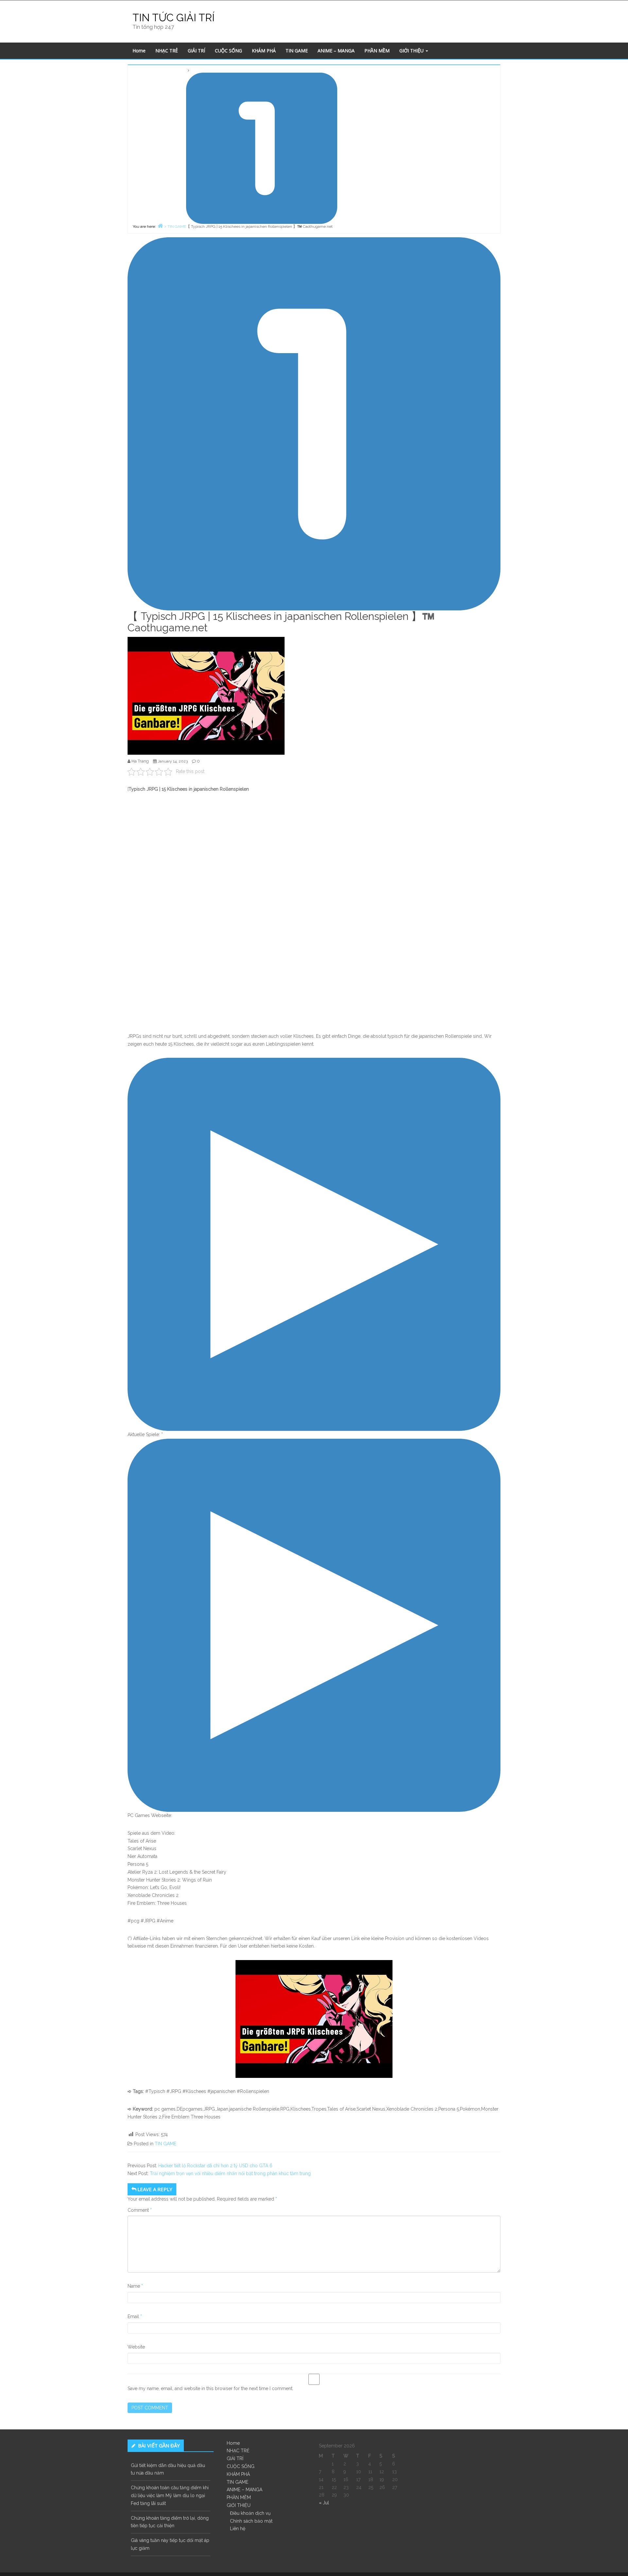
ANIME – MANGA (336, 51)
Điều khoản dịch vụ (250, 2513)
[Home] (160, 226)
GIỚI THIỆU (412, 51)
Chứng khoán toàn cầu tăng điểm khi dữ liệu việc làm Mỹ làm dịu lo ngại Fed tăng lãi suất (170, 2495)
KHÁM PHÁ (264, 51)
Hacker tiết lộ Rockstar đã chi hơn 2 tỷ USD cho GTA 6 (215, 2166)
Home (139, 51)
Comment (140, 2210)
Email (135, 2316)
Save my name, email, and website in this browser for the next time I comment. (210, 2388)
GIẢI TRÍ (196, 51)
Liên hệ (238, 2529)
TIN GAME (297, 51)
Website (136, 2347)
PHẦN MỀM (377, 51)
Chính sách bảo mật (251, 2521)
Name (135, 2286)
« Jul (324, 2503)
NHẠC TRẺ (167, 51)
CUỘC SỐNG (228, 51)
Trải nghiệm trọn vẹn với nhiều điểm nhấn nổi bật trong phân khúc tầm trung (230, 2173)
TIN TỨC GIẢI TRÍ (174, 18)
